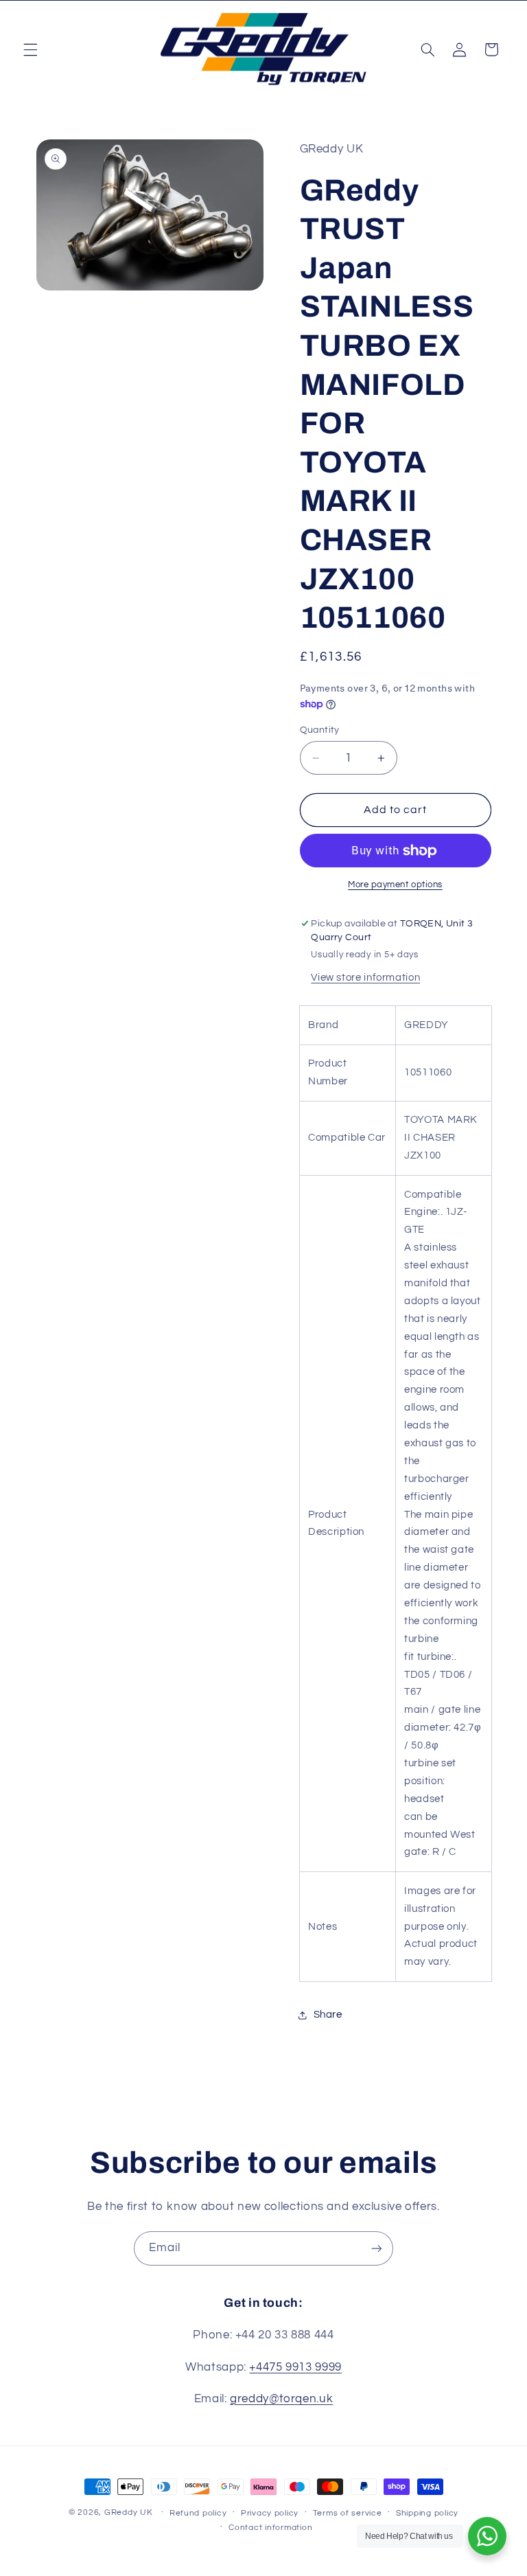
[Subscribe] (377, 2248)
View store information (365, 978)
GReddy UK (129, 2512)
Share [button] (328, 2015)
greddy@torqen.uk (281, 2399)
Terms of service (348, 2513)
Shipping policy (427, 2513)
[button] (30, 49)
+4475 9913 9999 (295, 2367)
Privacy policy (270, 2513)
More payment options (395, 885)
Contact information (270, 2528)
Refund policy (198, 2513)
